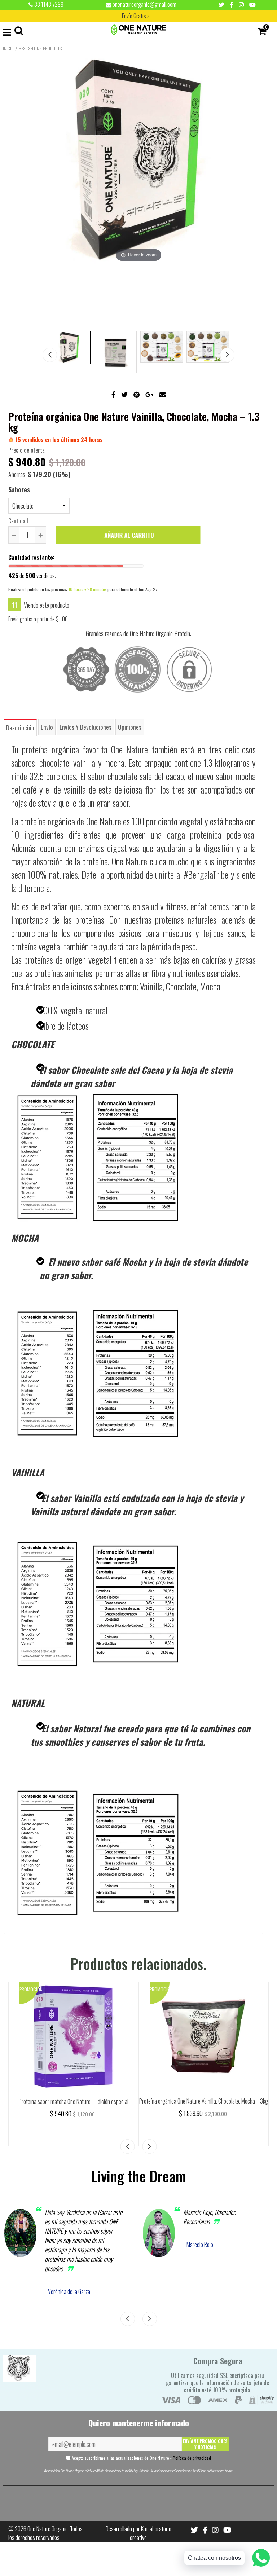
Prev (50, 355)
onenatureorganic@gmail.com (144, 4)
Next (227, 355)
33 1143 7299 (48, 4)
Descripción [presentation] (20, 728)
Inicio (8, 48)
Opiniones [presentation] (130, 727)
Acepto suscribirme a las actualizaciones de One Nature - (141, 2458)
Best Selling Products (40, 48)
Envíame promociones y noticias (205, 2444)
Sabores (19, 489)
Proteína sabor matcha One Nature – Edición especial (74, 2101)
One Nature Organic (48, 2529)
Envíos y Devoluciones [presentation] (85, 727)
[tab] (20, 727)
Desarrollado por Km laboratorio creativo (138, 2533)
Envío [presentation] (47, 727)
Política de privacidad (192, 2458)
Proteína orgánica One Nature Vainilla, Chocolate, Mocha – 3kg (204, 2101)
